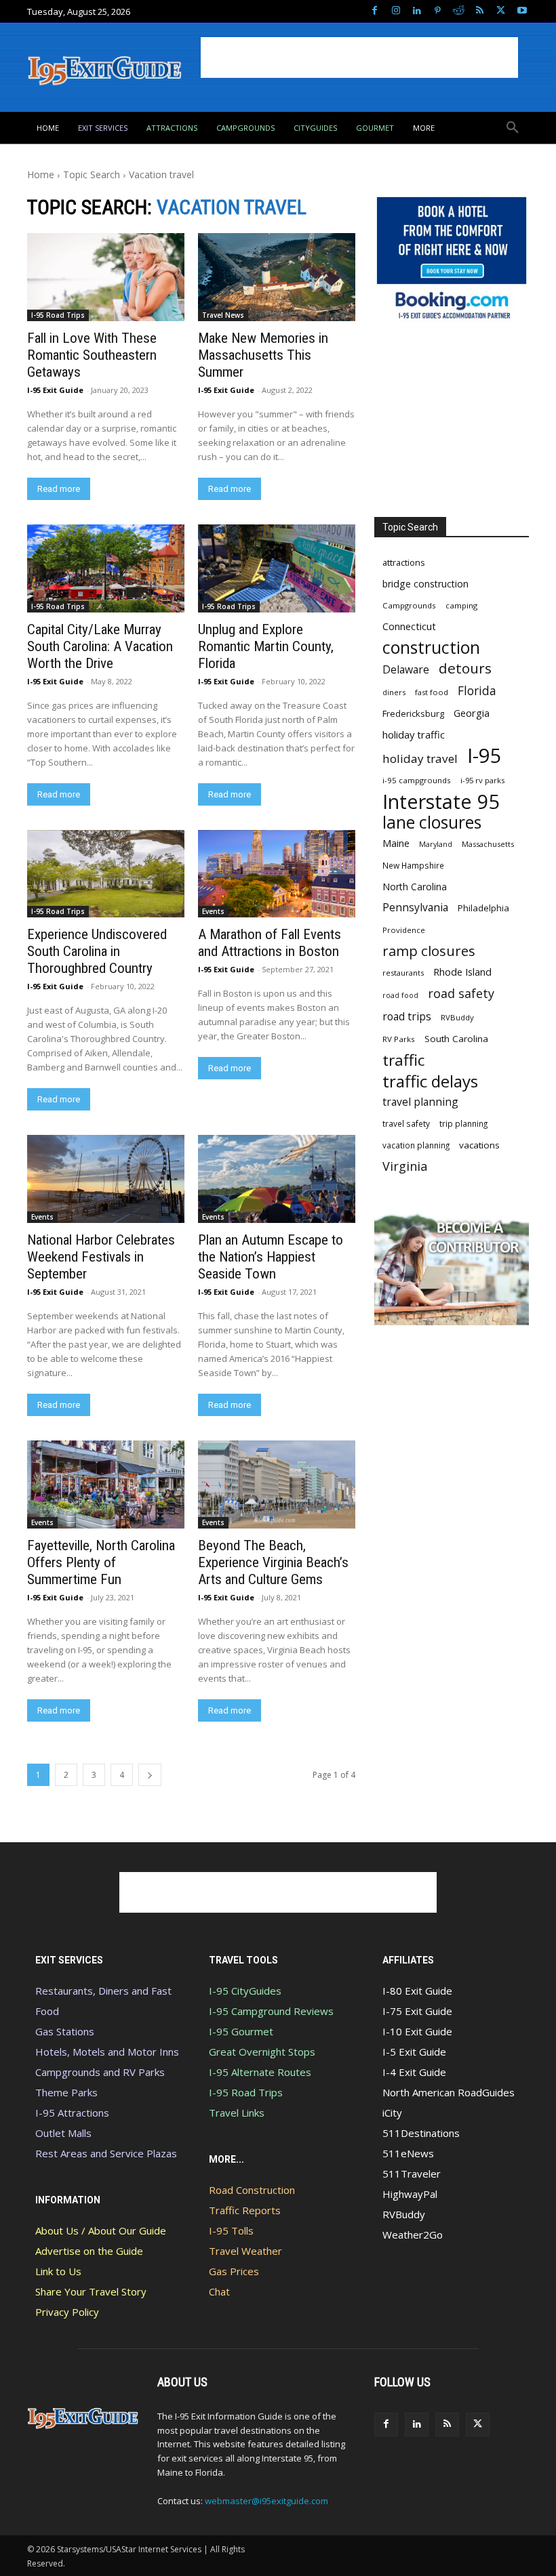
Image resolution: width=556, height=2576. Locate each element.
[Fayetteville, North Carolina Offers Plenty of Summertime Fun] (106, 1484)
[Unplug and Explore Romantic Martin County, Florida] (277, 568)
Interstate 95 (441, 801)
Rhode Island (462, 972)
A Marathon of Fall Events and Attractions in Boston (270, 943)
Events (213, 911)
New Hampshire (413, 865)
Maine (396, 843)
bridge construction (425, 584)
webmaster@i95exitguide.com (266, 2501)
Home (41, 174)
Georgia (472, 713)
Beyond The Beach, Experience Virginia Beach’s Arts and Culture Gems (273, 1562)
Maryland (436, 844)
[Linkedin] (417, 11)
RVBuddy (457, 1017)
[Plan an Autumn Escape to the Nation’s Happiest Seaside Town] (277, 1179)
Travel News (223, 315)
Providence (404, 930)
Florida (477, 691)
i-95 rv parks (482, 780)
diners (394, 692)
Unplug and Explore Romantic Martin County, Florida (266, 646)
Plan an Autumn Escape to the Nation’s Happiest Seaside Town (271, 1257)
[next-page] (150, 1775)
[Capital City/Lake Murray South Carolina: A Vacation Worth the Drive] (106, 568)
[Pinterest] (438, 11)
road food (400, 995)
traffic (403, 1060)
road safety (461, 994)
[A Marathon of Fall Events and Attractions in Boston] (277, 874)
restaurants (403, 973)
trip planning (463, 1123)
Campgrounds (409, 605)
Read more (59, 489)
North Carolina (415, 887)
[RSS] (480, 11)
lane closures (432, 822)
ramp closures (429, 951)
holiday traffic (414, 734)
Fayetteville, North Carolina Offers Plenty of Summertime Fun (101, 1562)
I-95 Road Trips (58, 315)
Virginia (405, 1166)
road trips (407, 1017)
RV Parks (399, 1039)
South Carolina (456, 1039)
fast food (432, 692)
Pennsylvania (415, 908)
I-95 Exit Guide (55, 390)
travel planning (420, 1102)
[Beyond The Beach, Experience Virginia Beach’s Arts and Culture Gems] (277, 1484)
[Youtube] (522, 11)
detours (465, 668)
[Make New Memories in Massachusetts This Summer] (277, 277)
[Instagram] (396, 11)
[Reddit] (459, 11)
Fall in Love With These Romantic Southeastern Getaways (92, 355)
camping (461, 605)
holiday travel (420, 759)
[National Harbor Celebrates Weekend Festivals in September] (106, 1179)
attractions (404, 562)
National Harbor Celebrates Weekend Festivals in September (101, 1257)
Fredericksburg (413, 713)
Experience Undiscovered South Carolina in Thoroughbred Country (97, 951)
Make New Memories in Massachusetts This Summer (263, 355)
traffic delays (430, 1081)
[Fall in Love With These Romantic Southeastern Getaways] (106, 277)
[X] (501, 11)
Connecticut (409, 626)
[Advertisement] (359, 58)
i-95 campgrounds (417, 780)
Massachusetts (488, 844)
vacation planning (416, 1145)
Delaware (406, 670)
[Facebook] (375, 11)
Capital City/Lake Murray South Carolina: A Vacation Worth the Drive (100, 646)
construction (431, 647)
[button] (513, 128)
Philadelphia (483, 908)
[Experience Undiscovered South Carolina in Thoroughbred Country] (106, 874)
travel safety (406, 1123)
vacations (479, 1145)
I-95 (484, 756)
